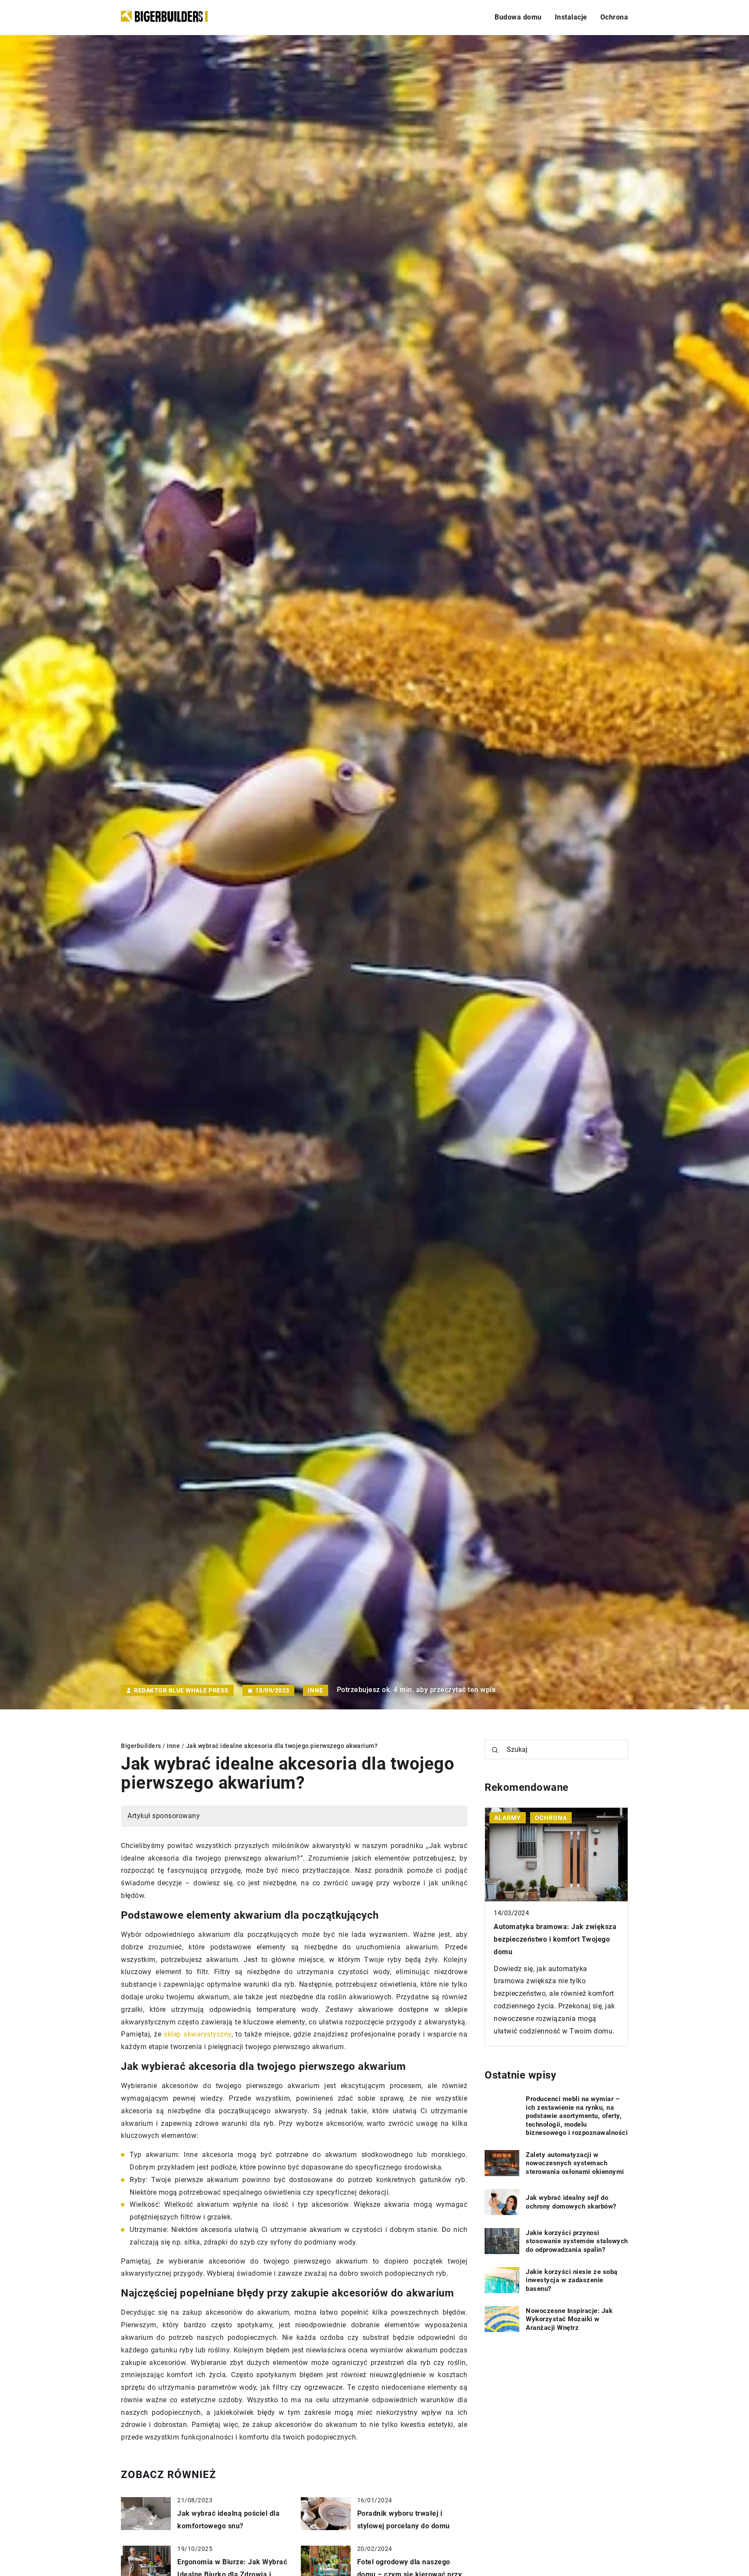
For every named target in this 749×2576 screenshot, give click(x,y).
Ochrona (614, 17)
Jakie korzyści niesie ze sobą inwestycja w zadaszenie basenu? (572, 2280)
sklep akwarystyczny (198, 2034)
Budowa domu (518, 17)
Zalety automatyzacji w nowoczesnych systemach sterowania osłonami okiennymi (575, 2163)
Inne (316, 1690)
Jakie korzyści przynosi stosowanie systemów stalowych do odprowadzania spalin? (577, 2241)
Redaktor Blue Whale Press (181, 1690)
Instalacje (571, 17)
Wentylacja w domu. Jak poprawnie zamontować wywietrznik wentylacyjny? (553, 1939)
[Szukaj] (495, 1750)
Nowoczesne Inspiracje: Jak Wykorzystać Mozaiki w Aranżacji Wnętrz (569, 2319)
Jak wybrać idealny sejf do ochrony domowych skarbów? (571, 2202)
